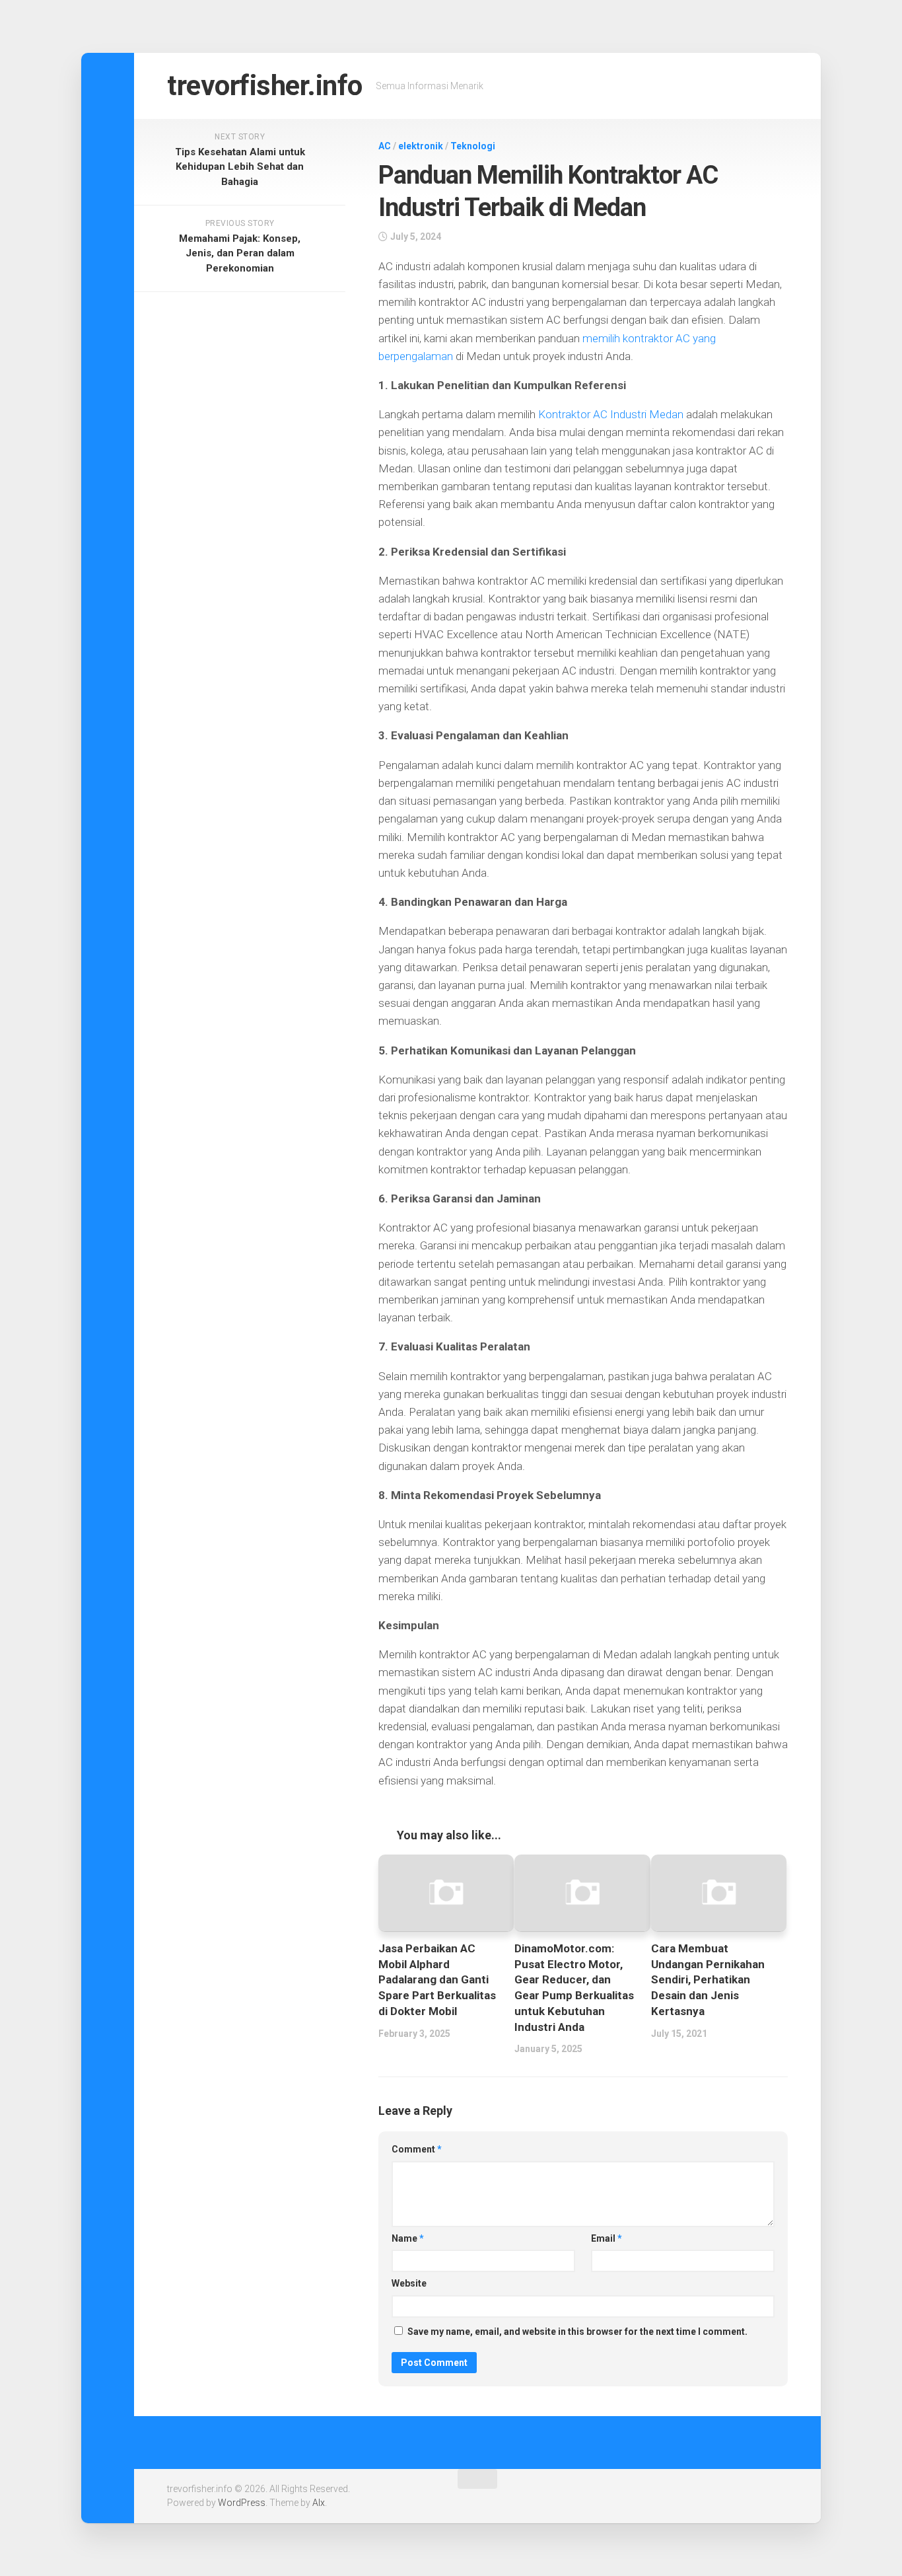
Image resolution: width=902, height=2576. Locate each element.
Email (607, 2238)
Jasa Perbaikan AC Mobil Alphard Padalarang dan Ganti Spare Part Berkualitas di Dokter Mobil (437, 1980)
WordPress (242, 2503)
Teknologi (473, 146)
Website (409, 2283)
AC (385, 146)
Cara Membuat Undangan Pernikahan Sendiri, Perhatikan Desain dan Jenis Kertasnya (708, 1980)
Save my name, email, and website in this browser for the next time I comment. (577, 2332)
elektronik (421, 146)
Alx (319, 2503)
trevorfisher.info (265, 86)
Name (408, 2238)
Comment (417, 2149)
